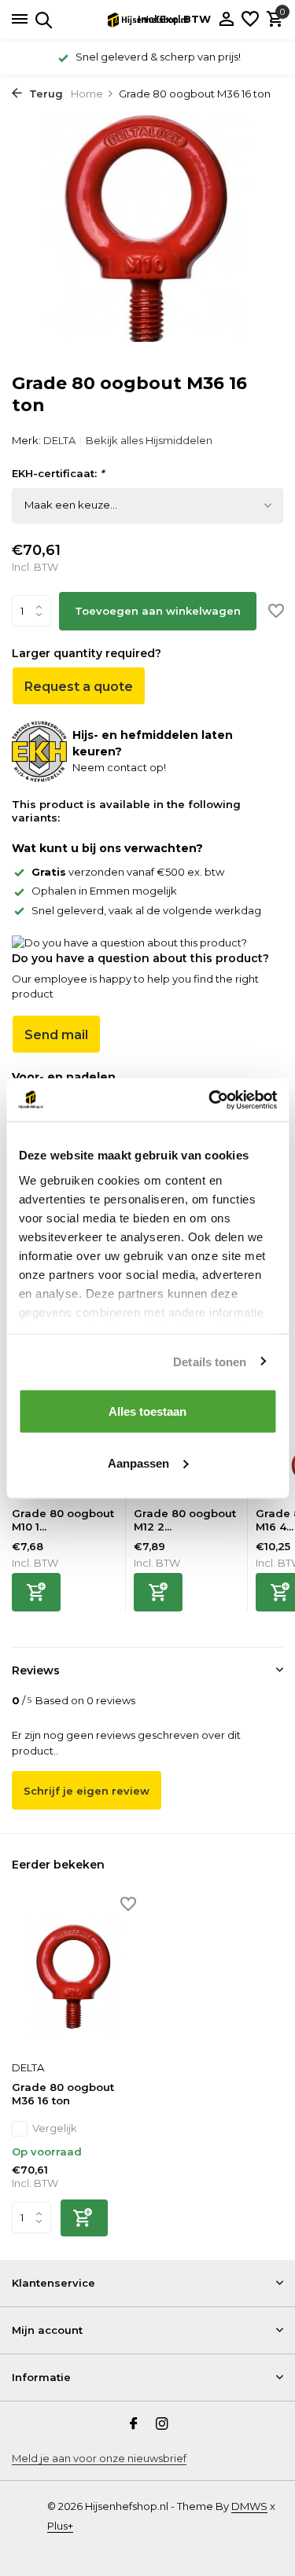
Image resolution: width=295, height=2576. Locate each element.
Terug (44, 94)
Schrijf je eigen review (87, 1791)
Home (87, 94)
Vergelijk (55, 2128)
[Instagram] (162, 2425)
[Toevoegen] (36, 1592)
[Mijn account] (226, 20)
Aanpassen (138, 1463)
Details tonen (210, 1361)
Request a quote (79, 687)
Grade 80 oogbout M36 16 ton (63, 2094)
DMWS (249, 2506)
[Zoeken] (41, 20)
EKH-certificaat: (58, 473)
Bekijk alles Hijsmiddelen (149, 440)
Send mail (56, 1035)
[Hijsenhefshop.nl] (148, 20)
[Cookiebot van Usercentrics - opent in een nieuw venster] (210, 1100)
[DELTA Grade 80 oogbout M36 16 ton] (74, 1976)
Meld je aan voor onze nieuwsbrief (99, 2458)
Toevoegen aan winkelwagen (158, 611)
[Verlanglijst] (250, 20)
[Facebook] (134, 2425)
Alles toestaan (147, 1411)
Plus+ (60, 2526)
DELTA (59, 440)
